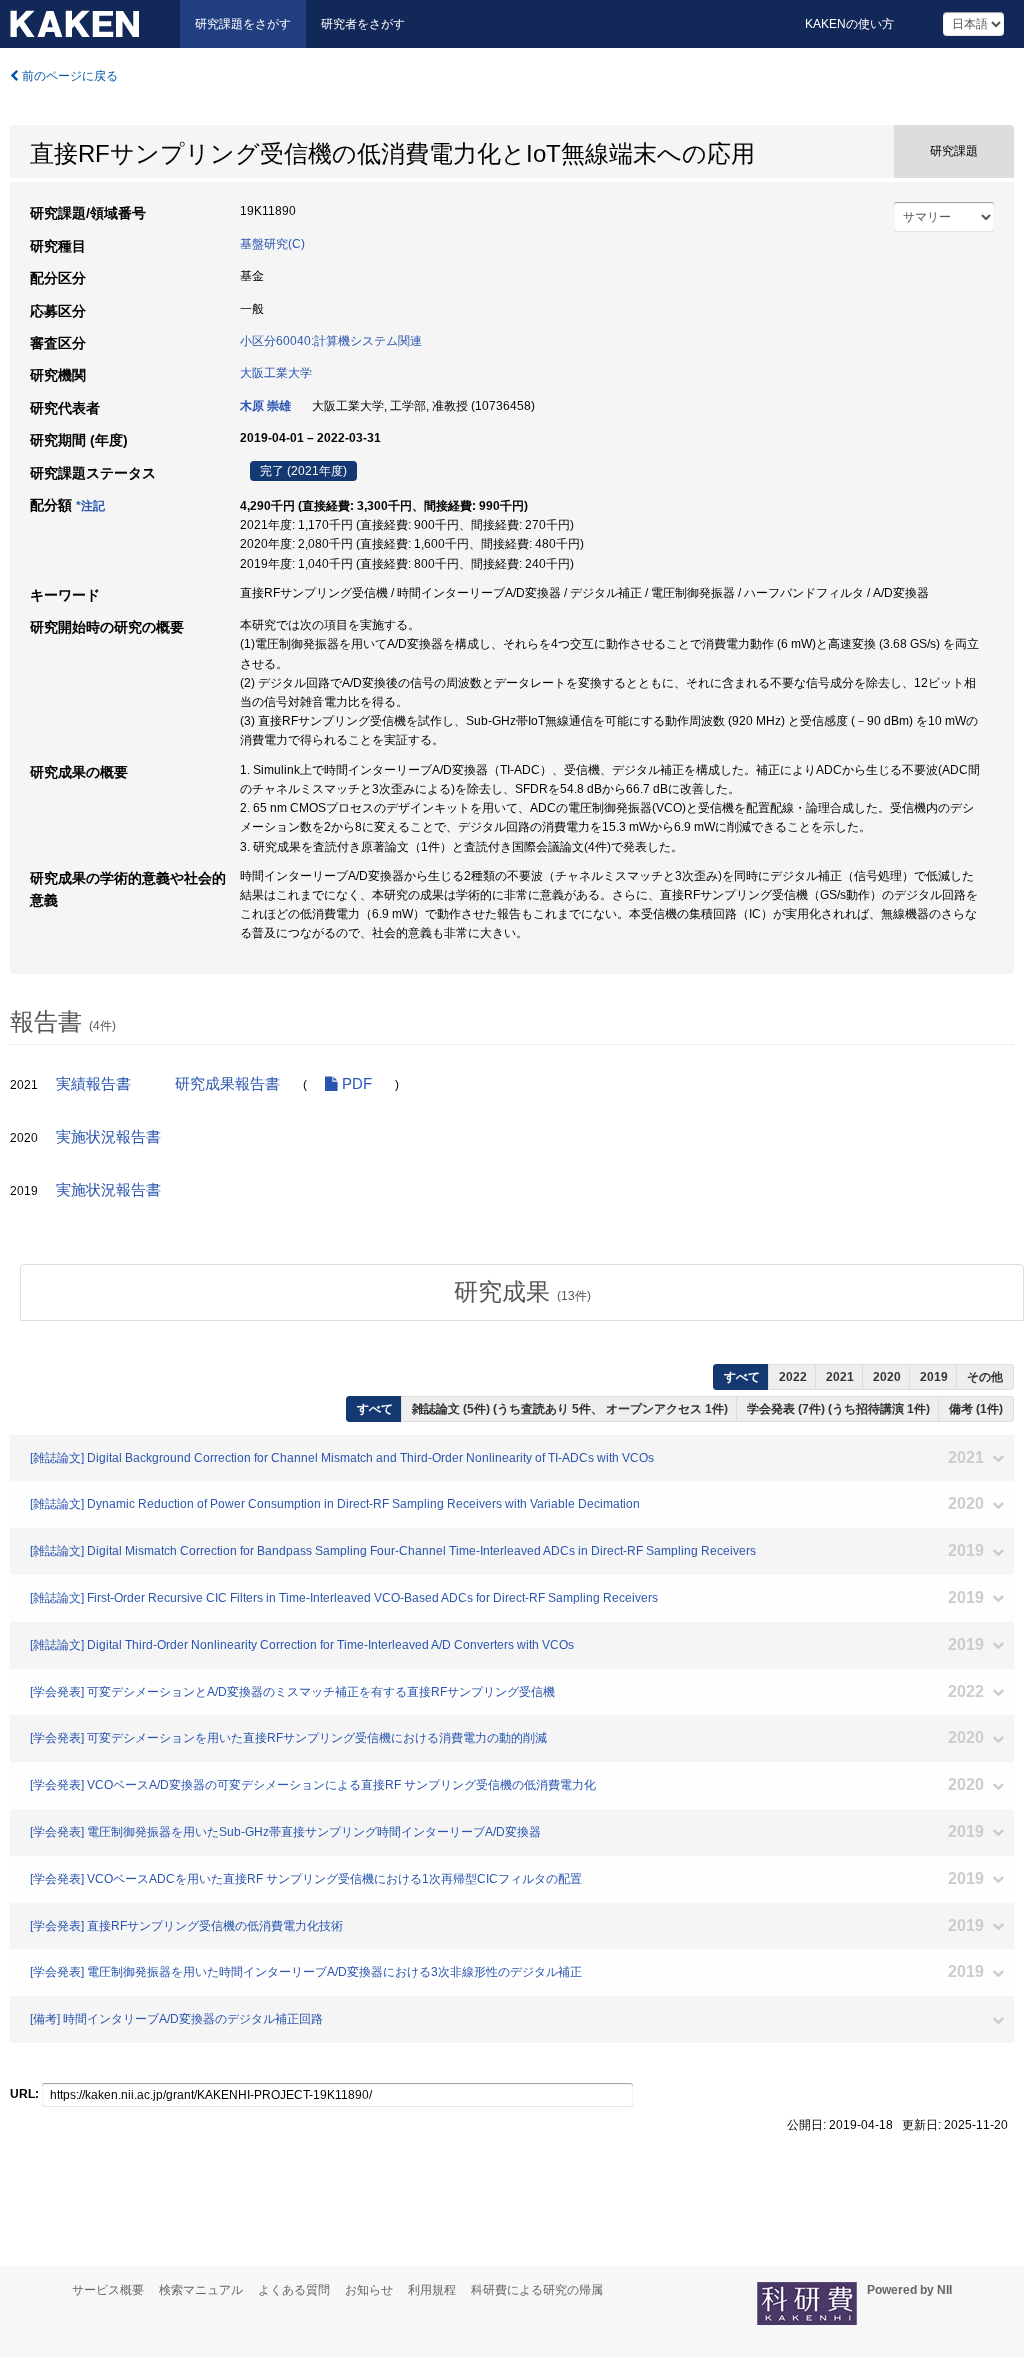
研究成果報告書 (227, 1084)
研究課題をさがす (243, 24)
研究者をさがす (363, 24)
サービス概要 (108, 2290)
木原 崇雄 (265, 406)
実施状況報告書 (108, 1137)
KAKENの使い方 (849, 24)
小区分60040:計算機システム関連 (331, 341)
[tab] (522, 1292)
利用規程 (432, 2290)
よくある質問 (294, 2290)
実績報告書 (93, 1084)
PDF (355, 1084)
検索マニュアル (201, 2290)
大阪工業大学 (276, 373)
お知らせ (369, 2290)
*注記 (90, 506)
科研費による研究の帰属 (537, 2290)
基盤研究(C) (272, 244)
